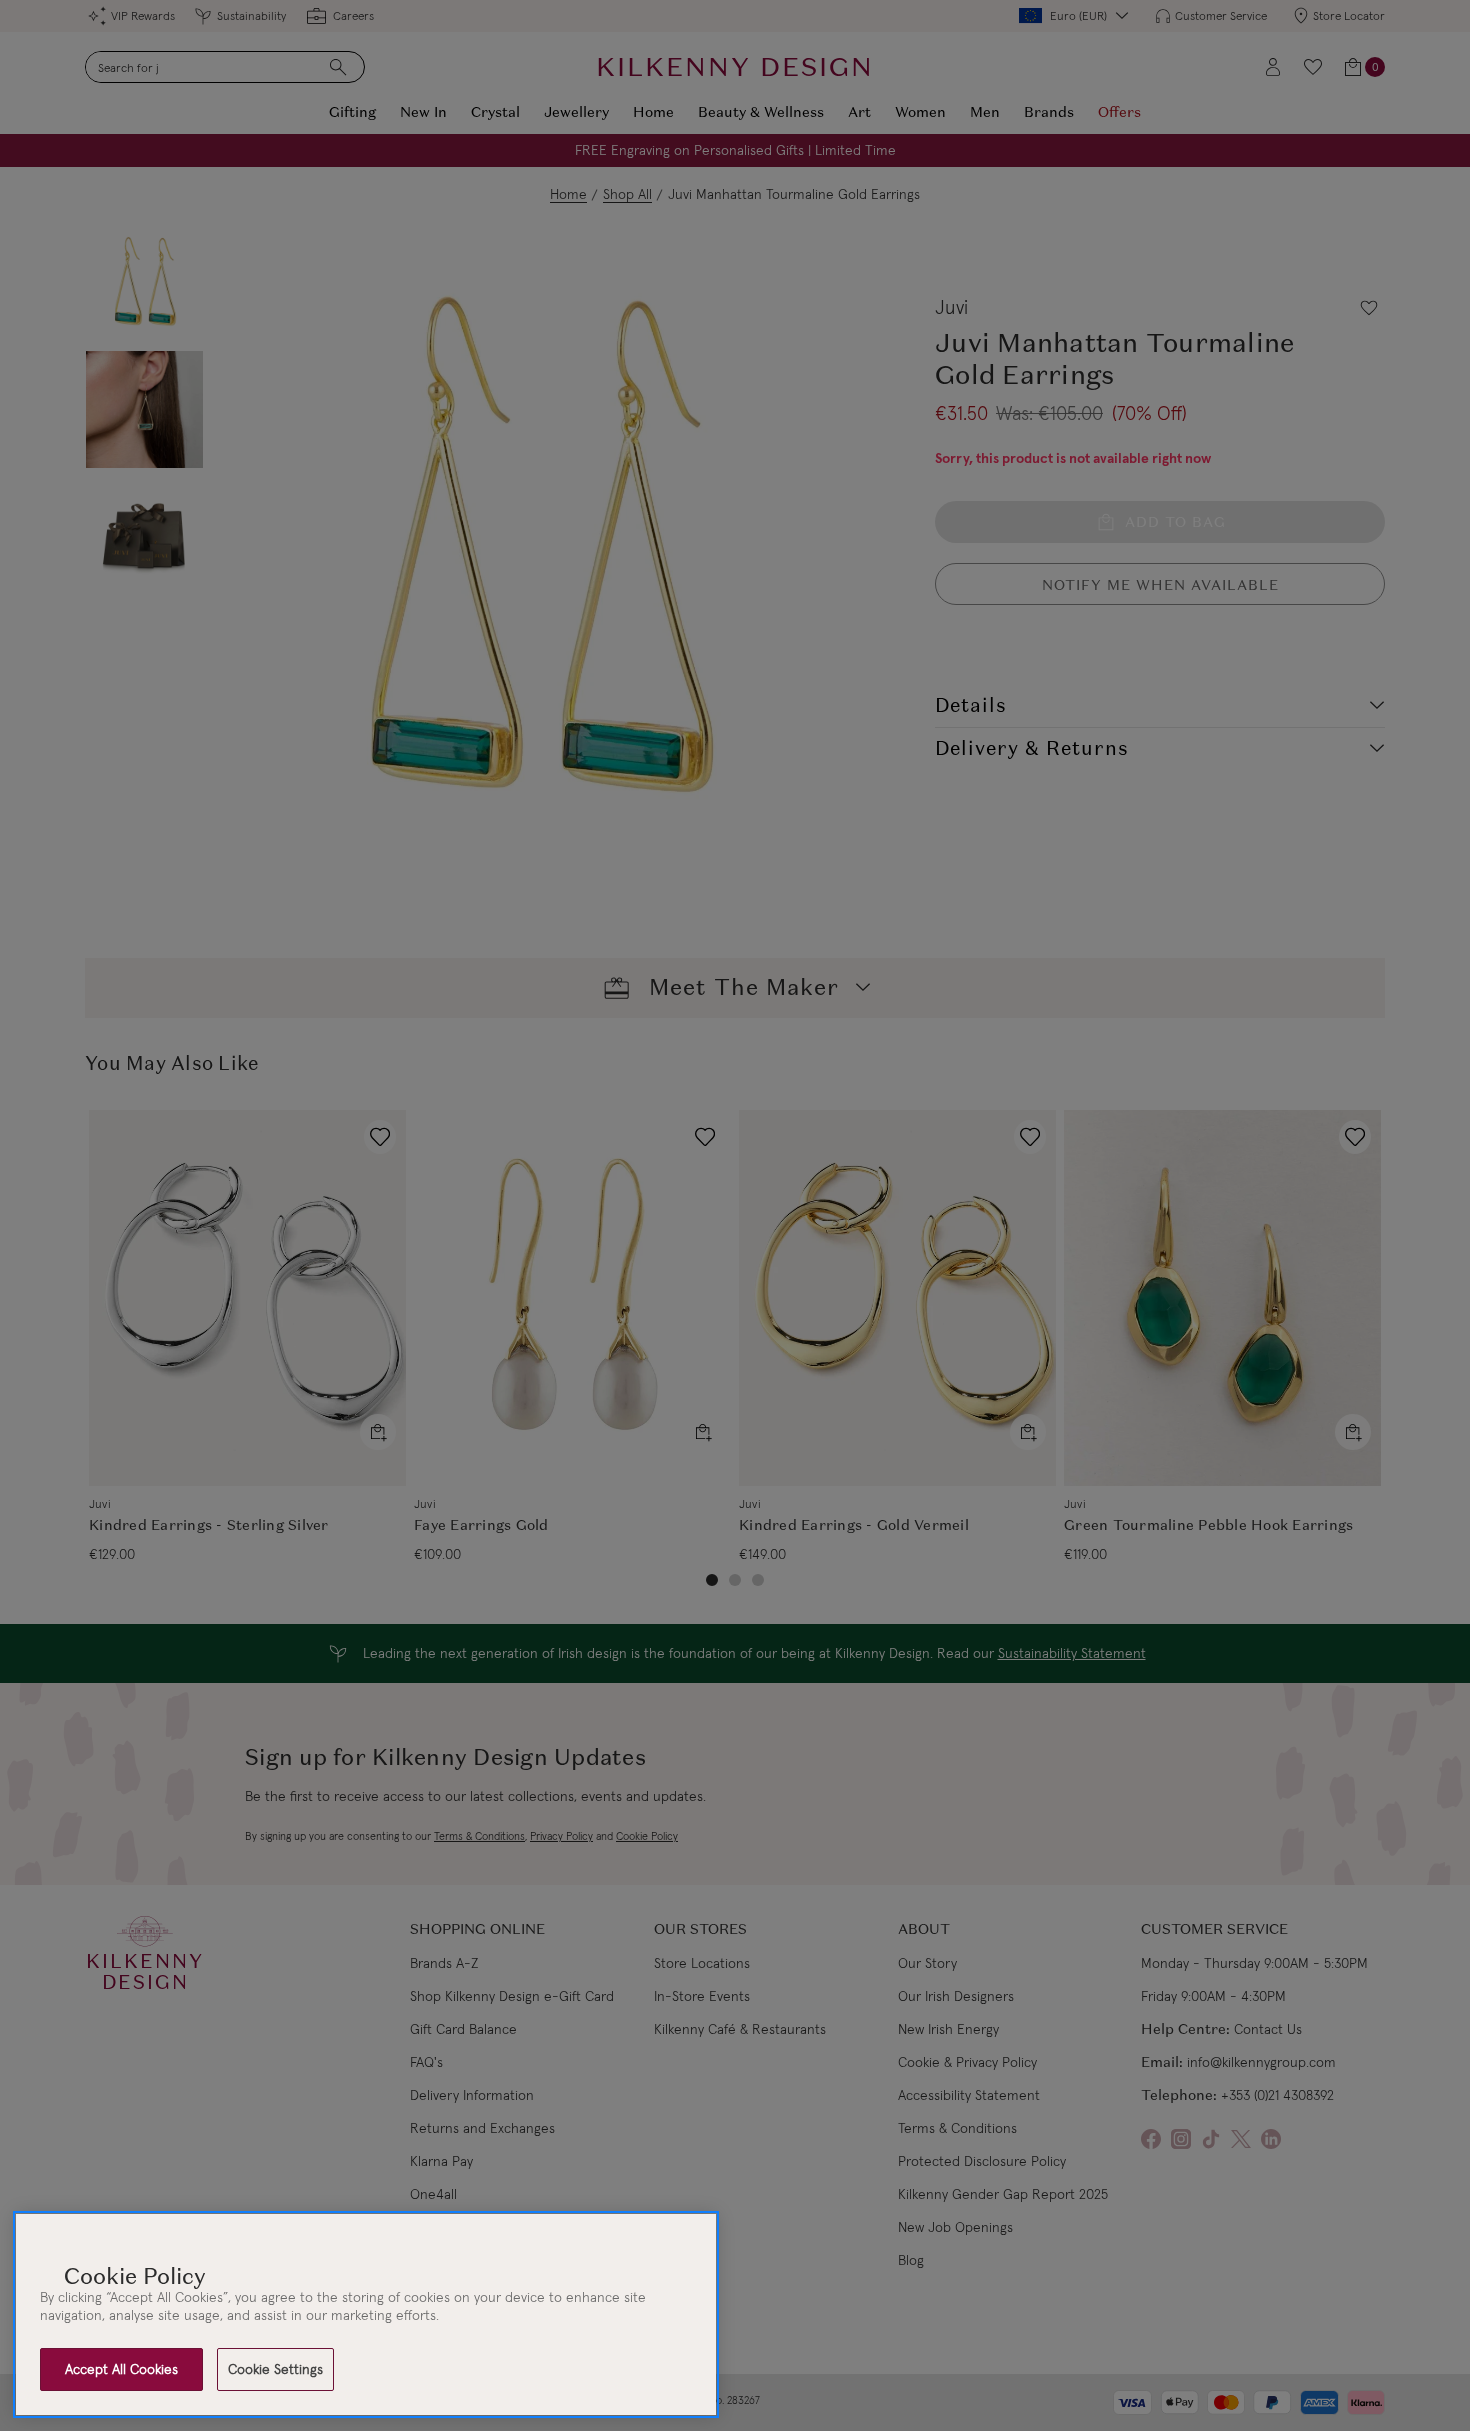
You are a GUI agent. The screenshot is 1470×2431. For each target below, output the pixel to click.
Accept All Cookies (121, 2369)
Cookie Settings (275, 2369)
